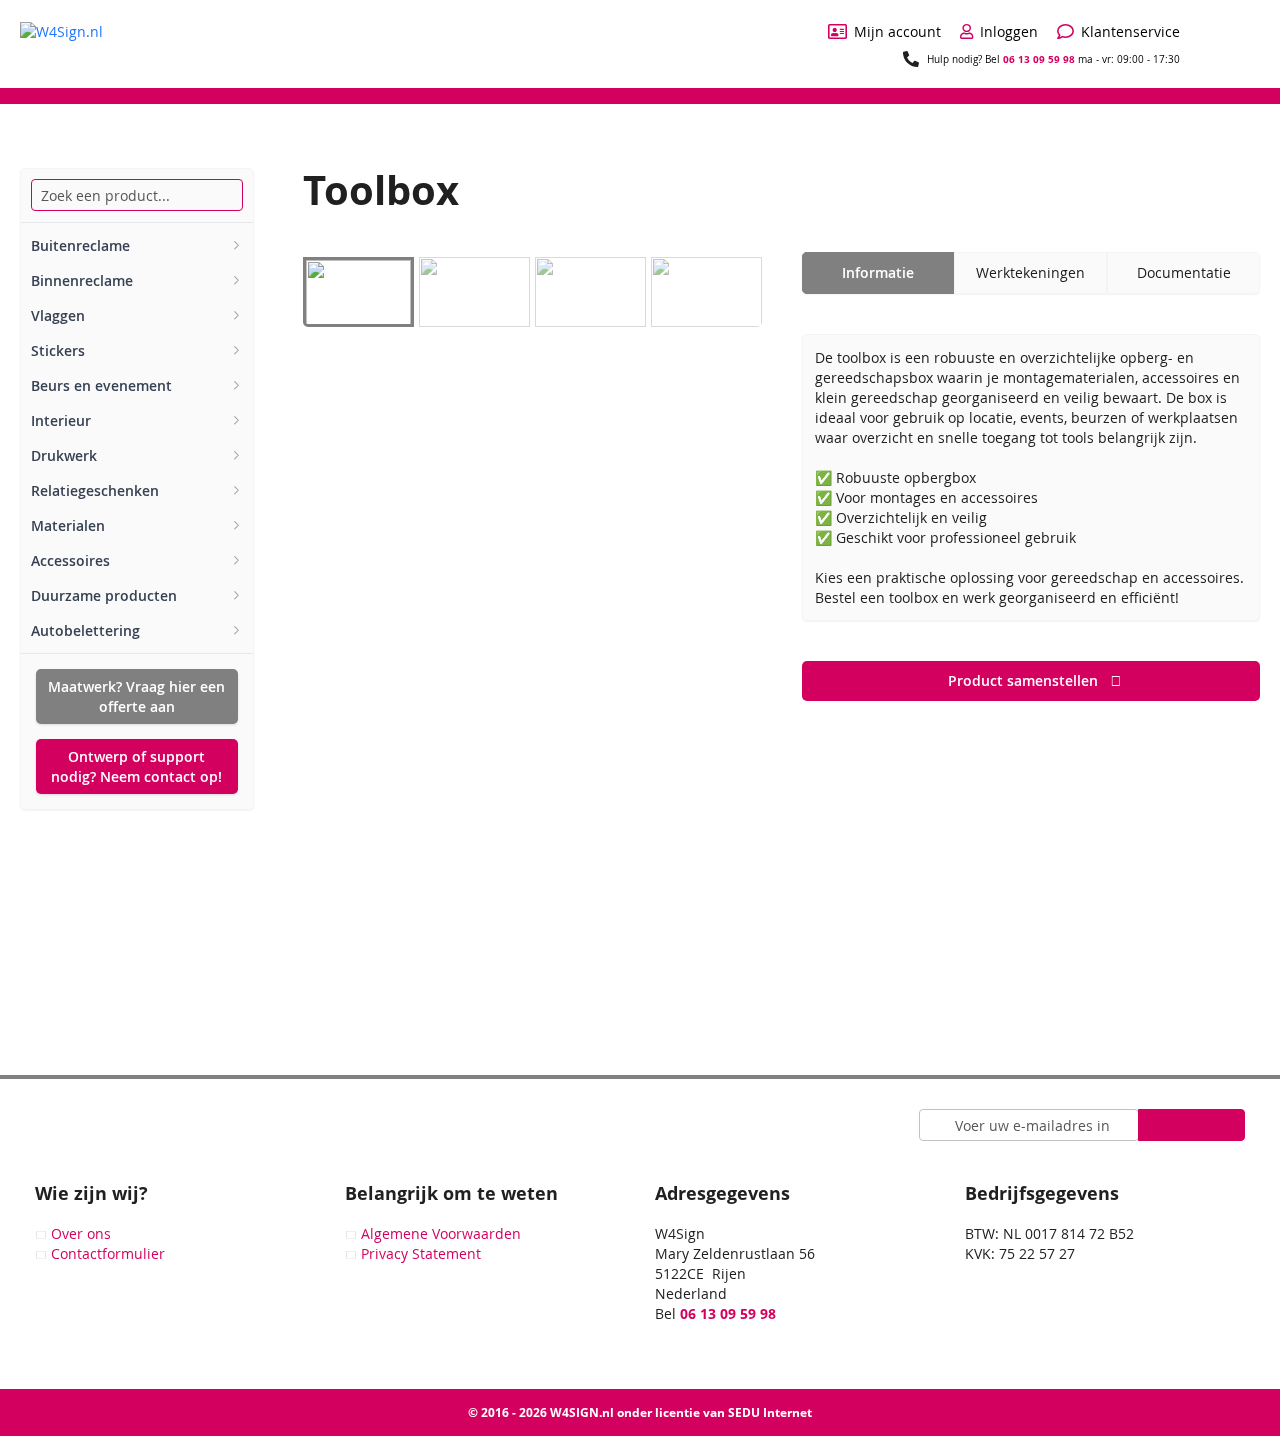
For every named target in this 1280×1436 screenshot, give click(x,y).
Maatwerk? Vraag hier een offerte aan (136, 696)
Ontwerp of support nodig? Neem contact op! (136, 766)
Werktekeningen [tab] (1030, 272)
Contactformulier (108, 1253)
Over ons (81, 1233)
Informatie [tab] (878, 272)
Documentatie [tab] (1184, 272)
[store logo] (61, 42)
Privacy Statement (421, 1253)
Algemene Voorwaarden (441, 1233)
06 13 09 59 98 (1039, 59)
